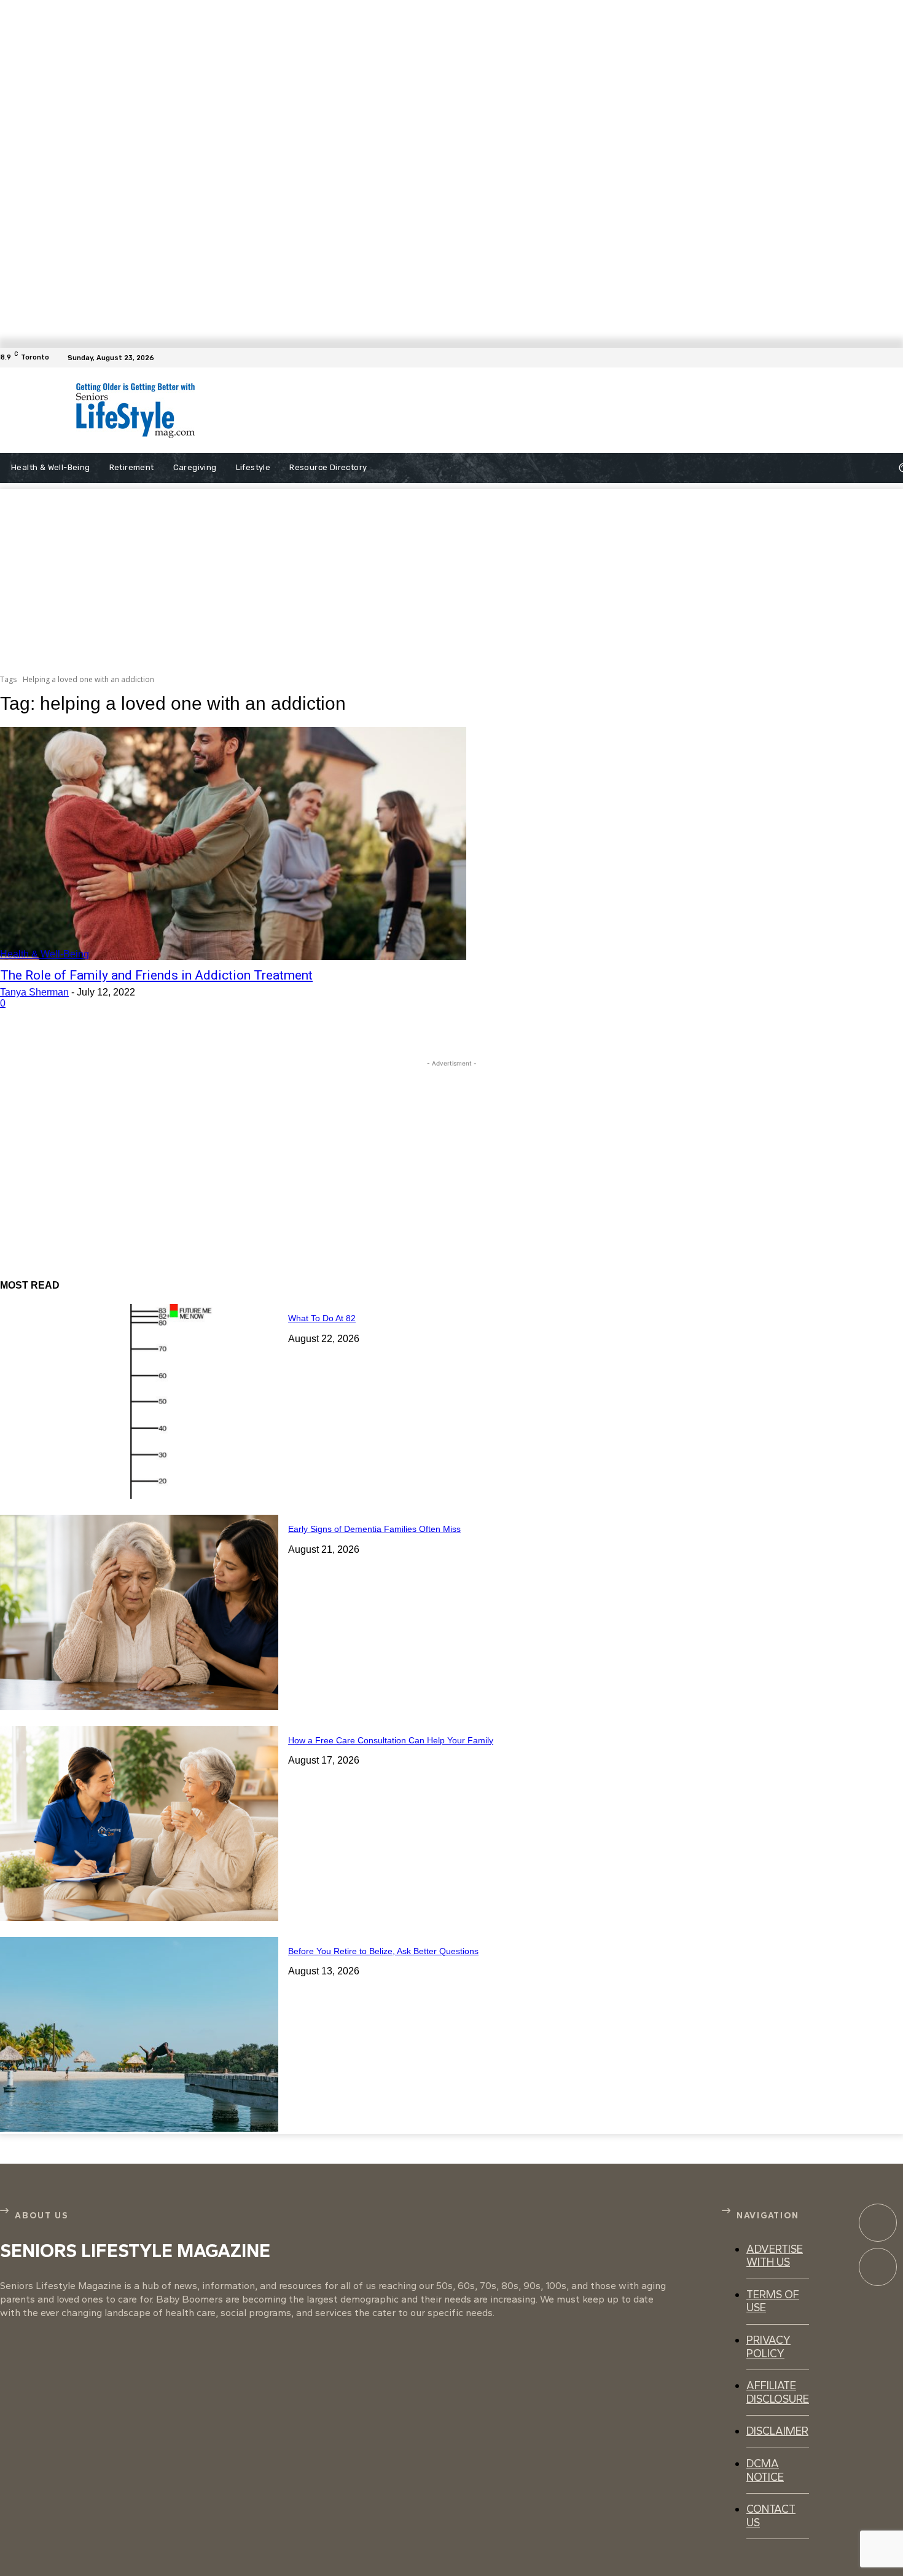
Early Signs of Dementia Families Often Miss (374, 1529)
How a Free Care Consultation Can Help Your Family (391, 1740)
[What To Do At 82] (139, 1401)
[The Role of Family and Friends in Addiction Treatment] (233, 844)
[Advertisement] (495, 410)
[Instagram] (878, 2267)
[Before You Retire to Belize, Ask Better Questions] (139, 2034)
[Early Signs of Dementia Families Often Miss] (139, 1612)
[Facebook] (896, 358)
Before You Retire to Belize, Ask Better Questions (383, 1951)
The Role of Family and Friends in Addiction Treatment (156, 975)
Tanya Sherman (34, 992)
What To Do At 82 (322, 1318)
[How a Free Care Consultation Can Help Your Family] (139, 1824)
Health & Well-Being (45, 954)
